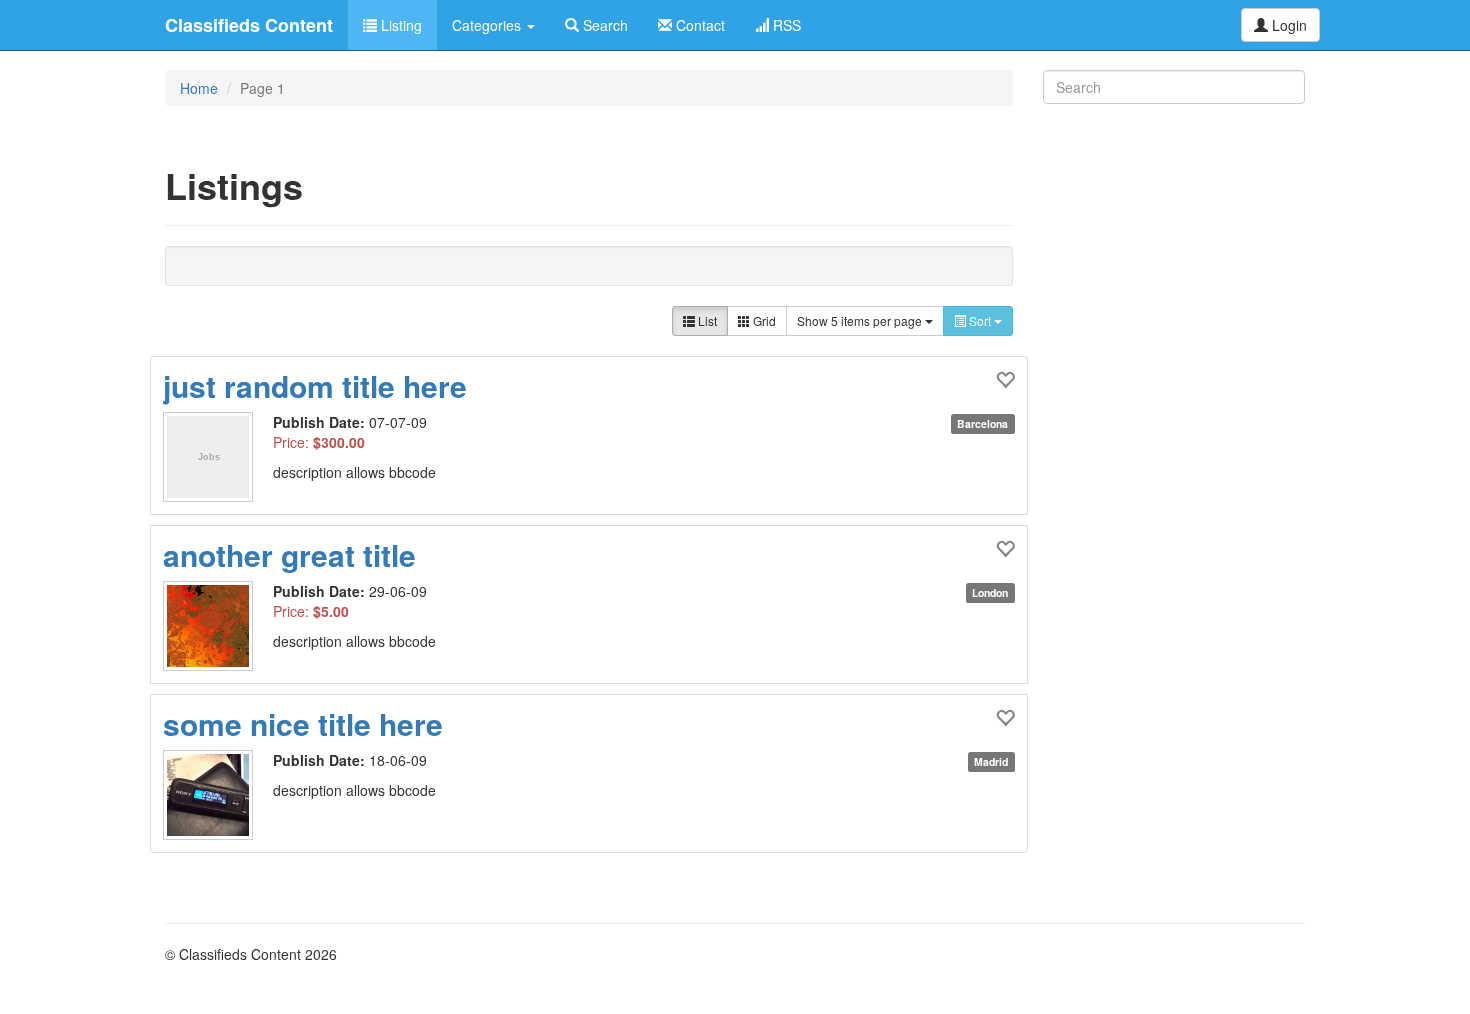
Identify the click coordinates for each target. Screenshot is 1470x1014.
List (706, 320)
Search (603, 25)
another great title (289, 554)
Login (1287, 25)
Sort (980, 320)
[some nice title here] (218, 795)
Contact (698, 25)
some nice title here (303, 723)
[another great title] (218, 626)
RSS (785, 25)
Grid (763, 320)
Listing (399, 25)
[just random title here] (218, 457)
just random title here (315, 385)
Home (199, 88)
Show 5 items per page (861, 320)
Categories (488, 25)
